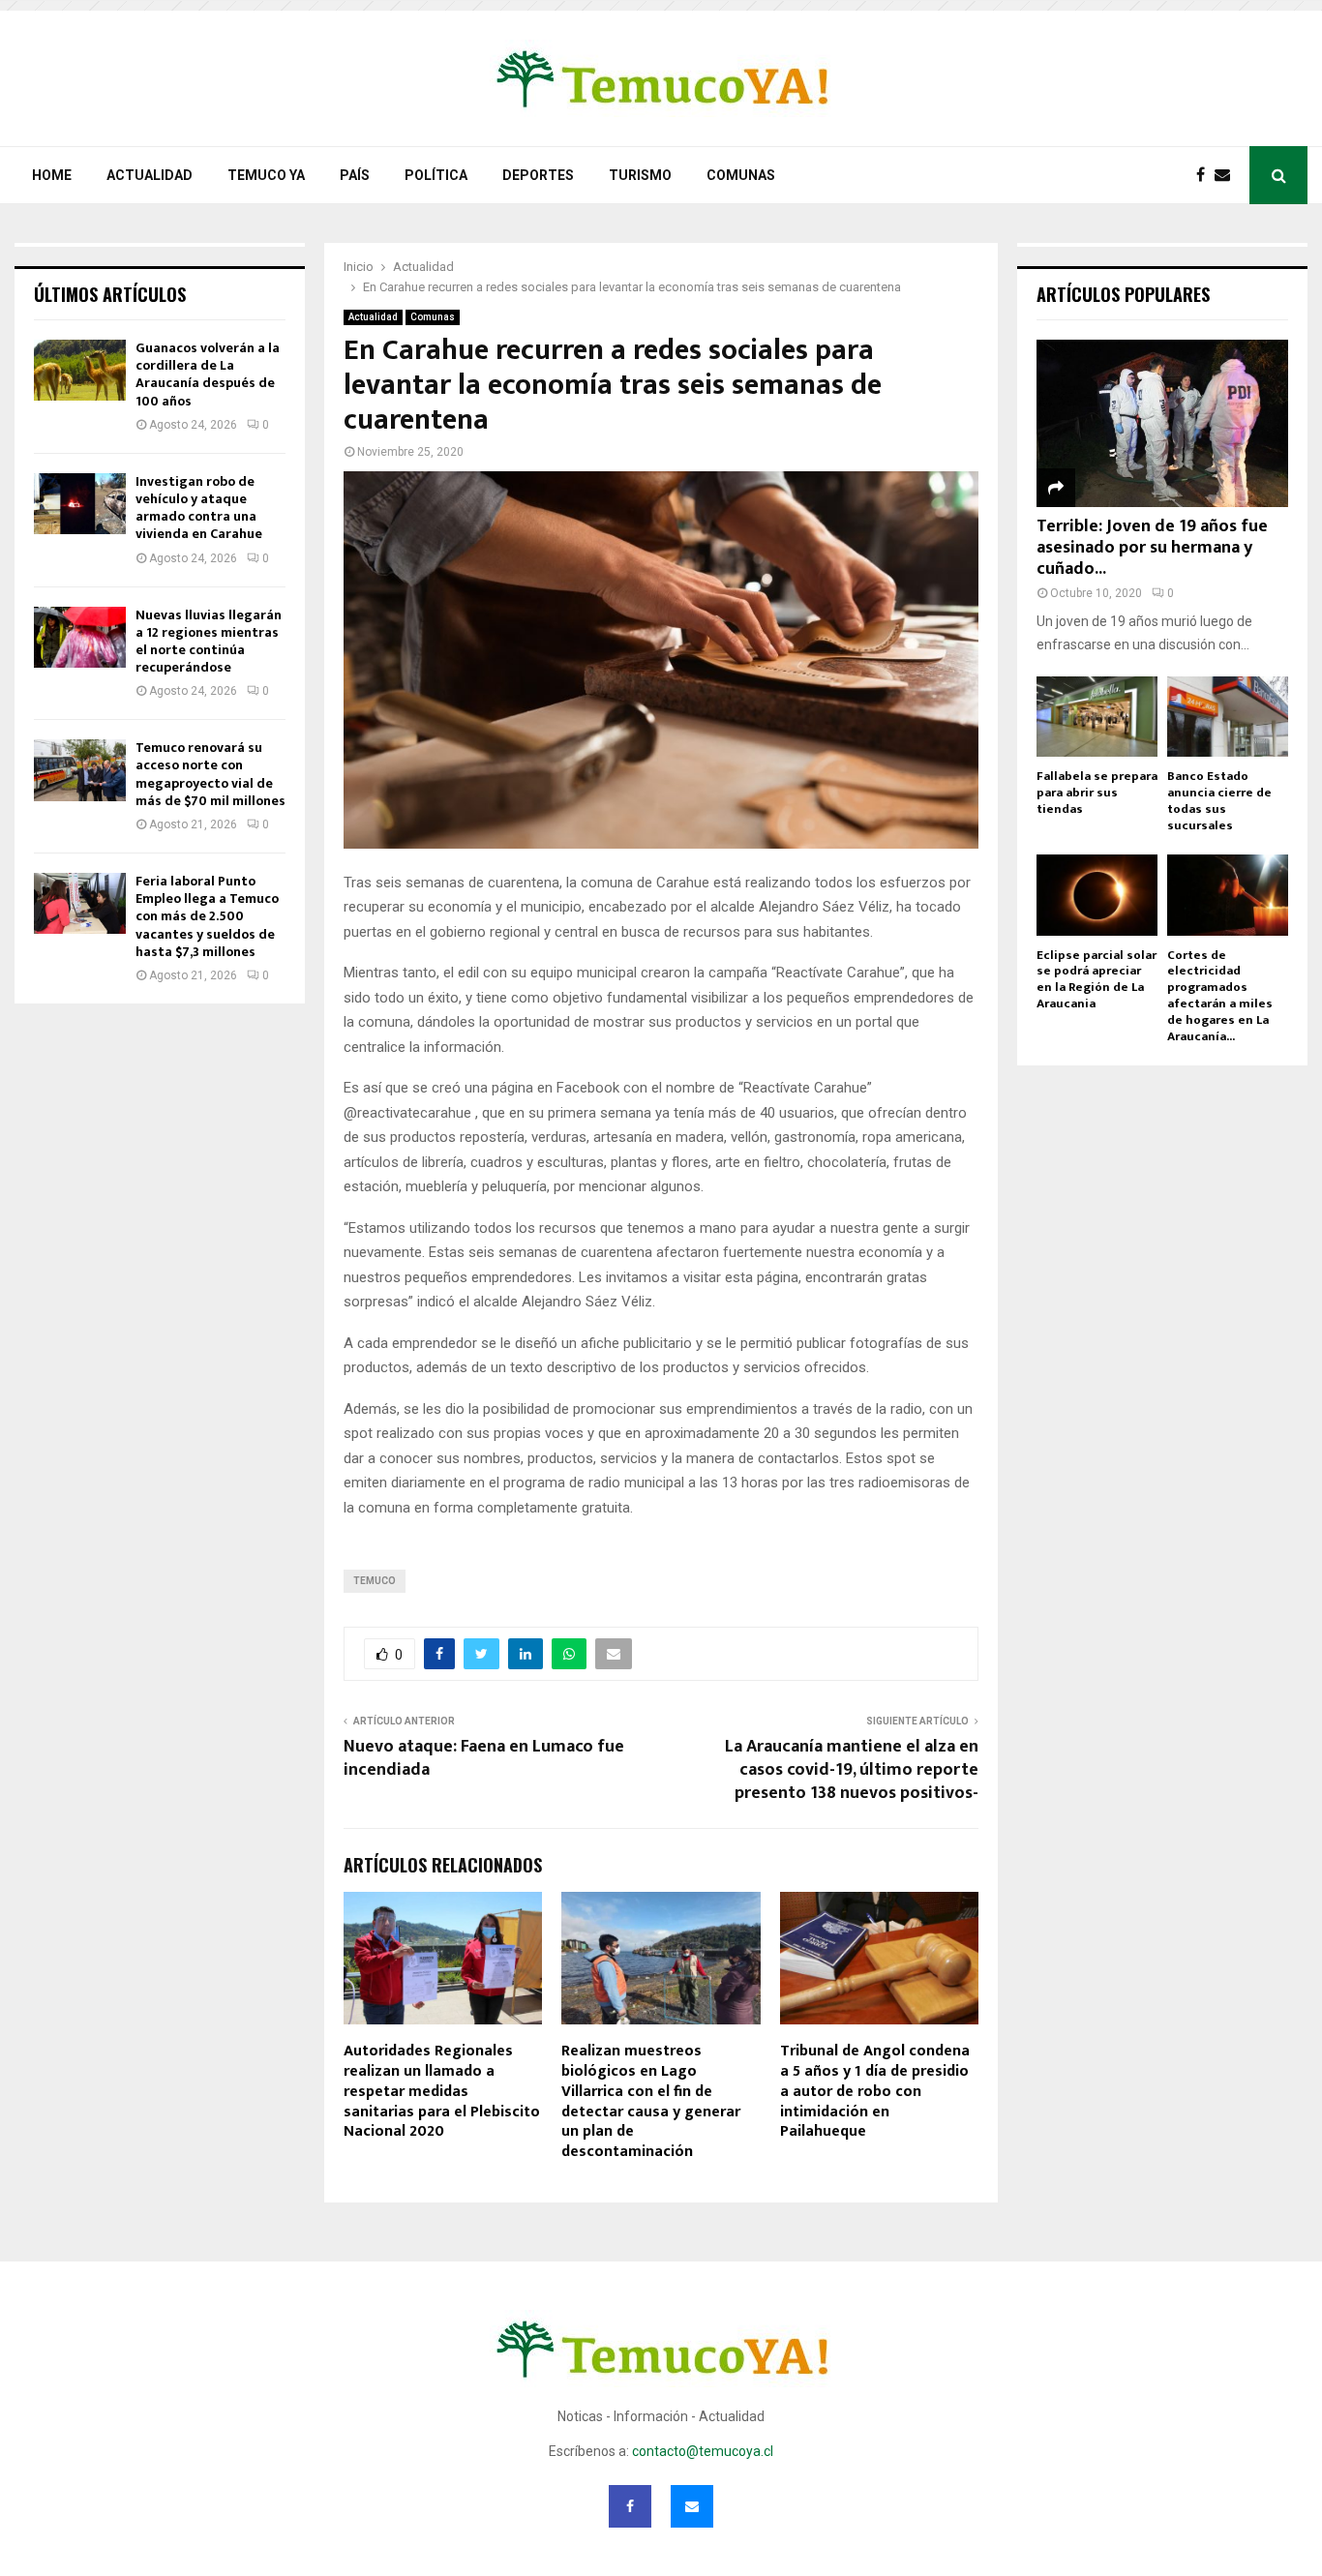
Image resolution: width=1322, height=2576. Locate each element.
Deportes (538, 175)
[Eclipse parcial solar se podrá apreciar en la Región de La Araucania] (1097, 895)
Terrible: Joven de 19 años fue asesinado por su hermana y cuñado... (1152, 547)
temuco (375, 1581)
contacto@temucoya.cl (703, 2451)
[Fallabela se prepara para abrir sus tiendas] (1097, 717)
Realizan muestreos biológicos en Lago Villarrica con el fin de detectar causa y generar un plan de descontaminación (651, 2101)
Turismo (640, 175)
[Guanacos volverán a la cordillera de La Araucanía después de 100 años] (80, 370)
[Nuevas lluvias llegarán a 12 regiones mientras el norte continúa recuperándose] (80, 637)
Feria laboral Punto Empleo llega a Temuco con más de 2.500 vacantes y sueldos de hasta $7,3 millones (207, 916)
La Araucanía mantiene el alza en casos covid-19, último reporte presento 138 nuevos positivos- (852, 1770)
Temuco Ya (266, 175)
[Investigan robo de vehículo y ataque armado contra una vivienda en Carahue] (80, 504)
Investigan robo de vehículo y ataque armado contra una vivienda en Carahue (199, 508)
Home (52, 175)
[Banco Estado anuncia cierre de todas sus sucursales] (1228, 717)
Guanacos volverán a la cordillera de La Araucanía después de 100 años (208, 374)
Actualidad (150, 175)
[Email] (1227, 175)
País (355, 175)
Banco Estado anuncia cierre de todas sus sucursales (1219, 800)
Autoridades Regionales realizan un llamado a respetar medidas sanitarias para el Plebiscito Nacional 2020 (442, 2091)
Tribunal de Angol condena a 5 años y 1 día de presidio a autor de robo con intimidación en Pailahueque (875, 2091)
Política (436, 175)
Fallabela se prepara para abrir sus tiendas (1097, 793)
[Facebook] (1205, 175)
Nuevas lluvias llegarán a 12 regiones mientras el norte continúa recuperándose (209, 642)
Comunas (741, 175)
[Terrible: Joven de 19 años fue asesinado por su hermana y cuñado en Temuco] (1162, 423)
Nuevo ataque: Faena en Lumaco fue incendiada (484, 1758)
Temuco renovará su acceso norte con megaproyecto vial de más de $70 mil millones (210, 774)
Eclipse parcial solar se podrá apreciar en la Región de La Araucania (1097, 979)
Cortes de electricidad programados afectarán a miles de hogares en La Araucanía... (1220, 996)
